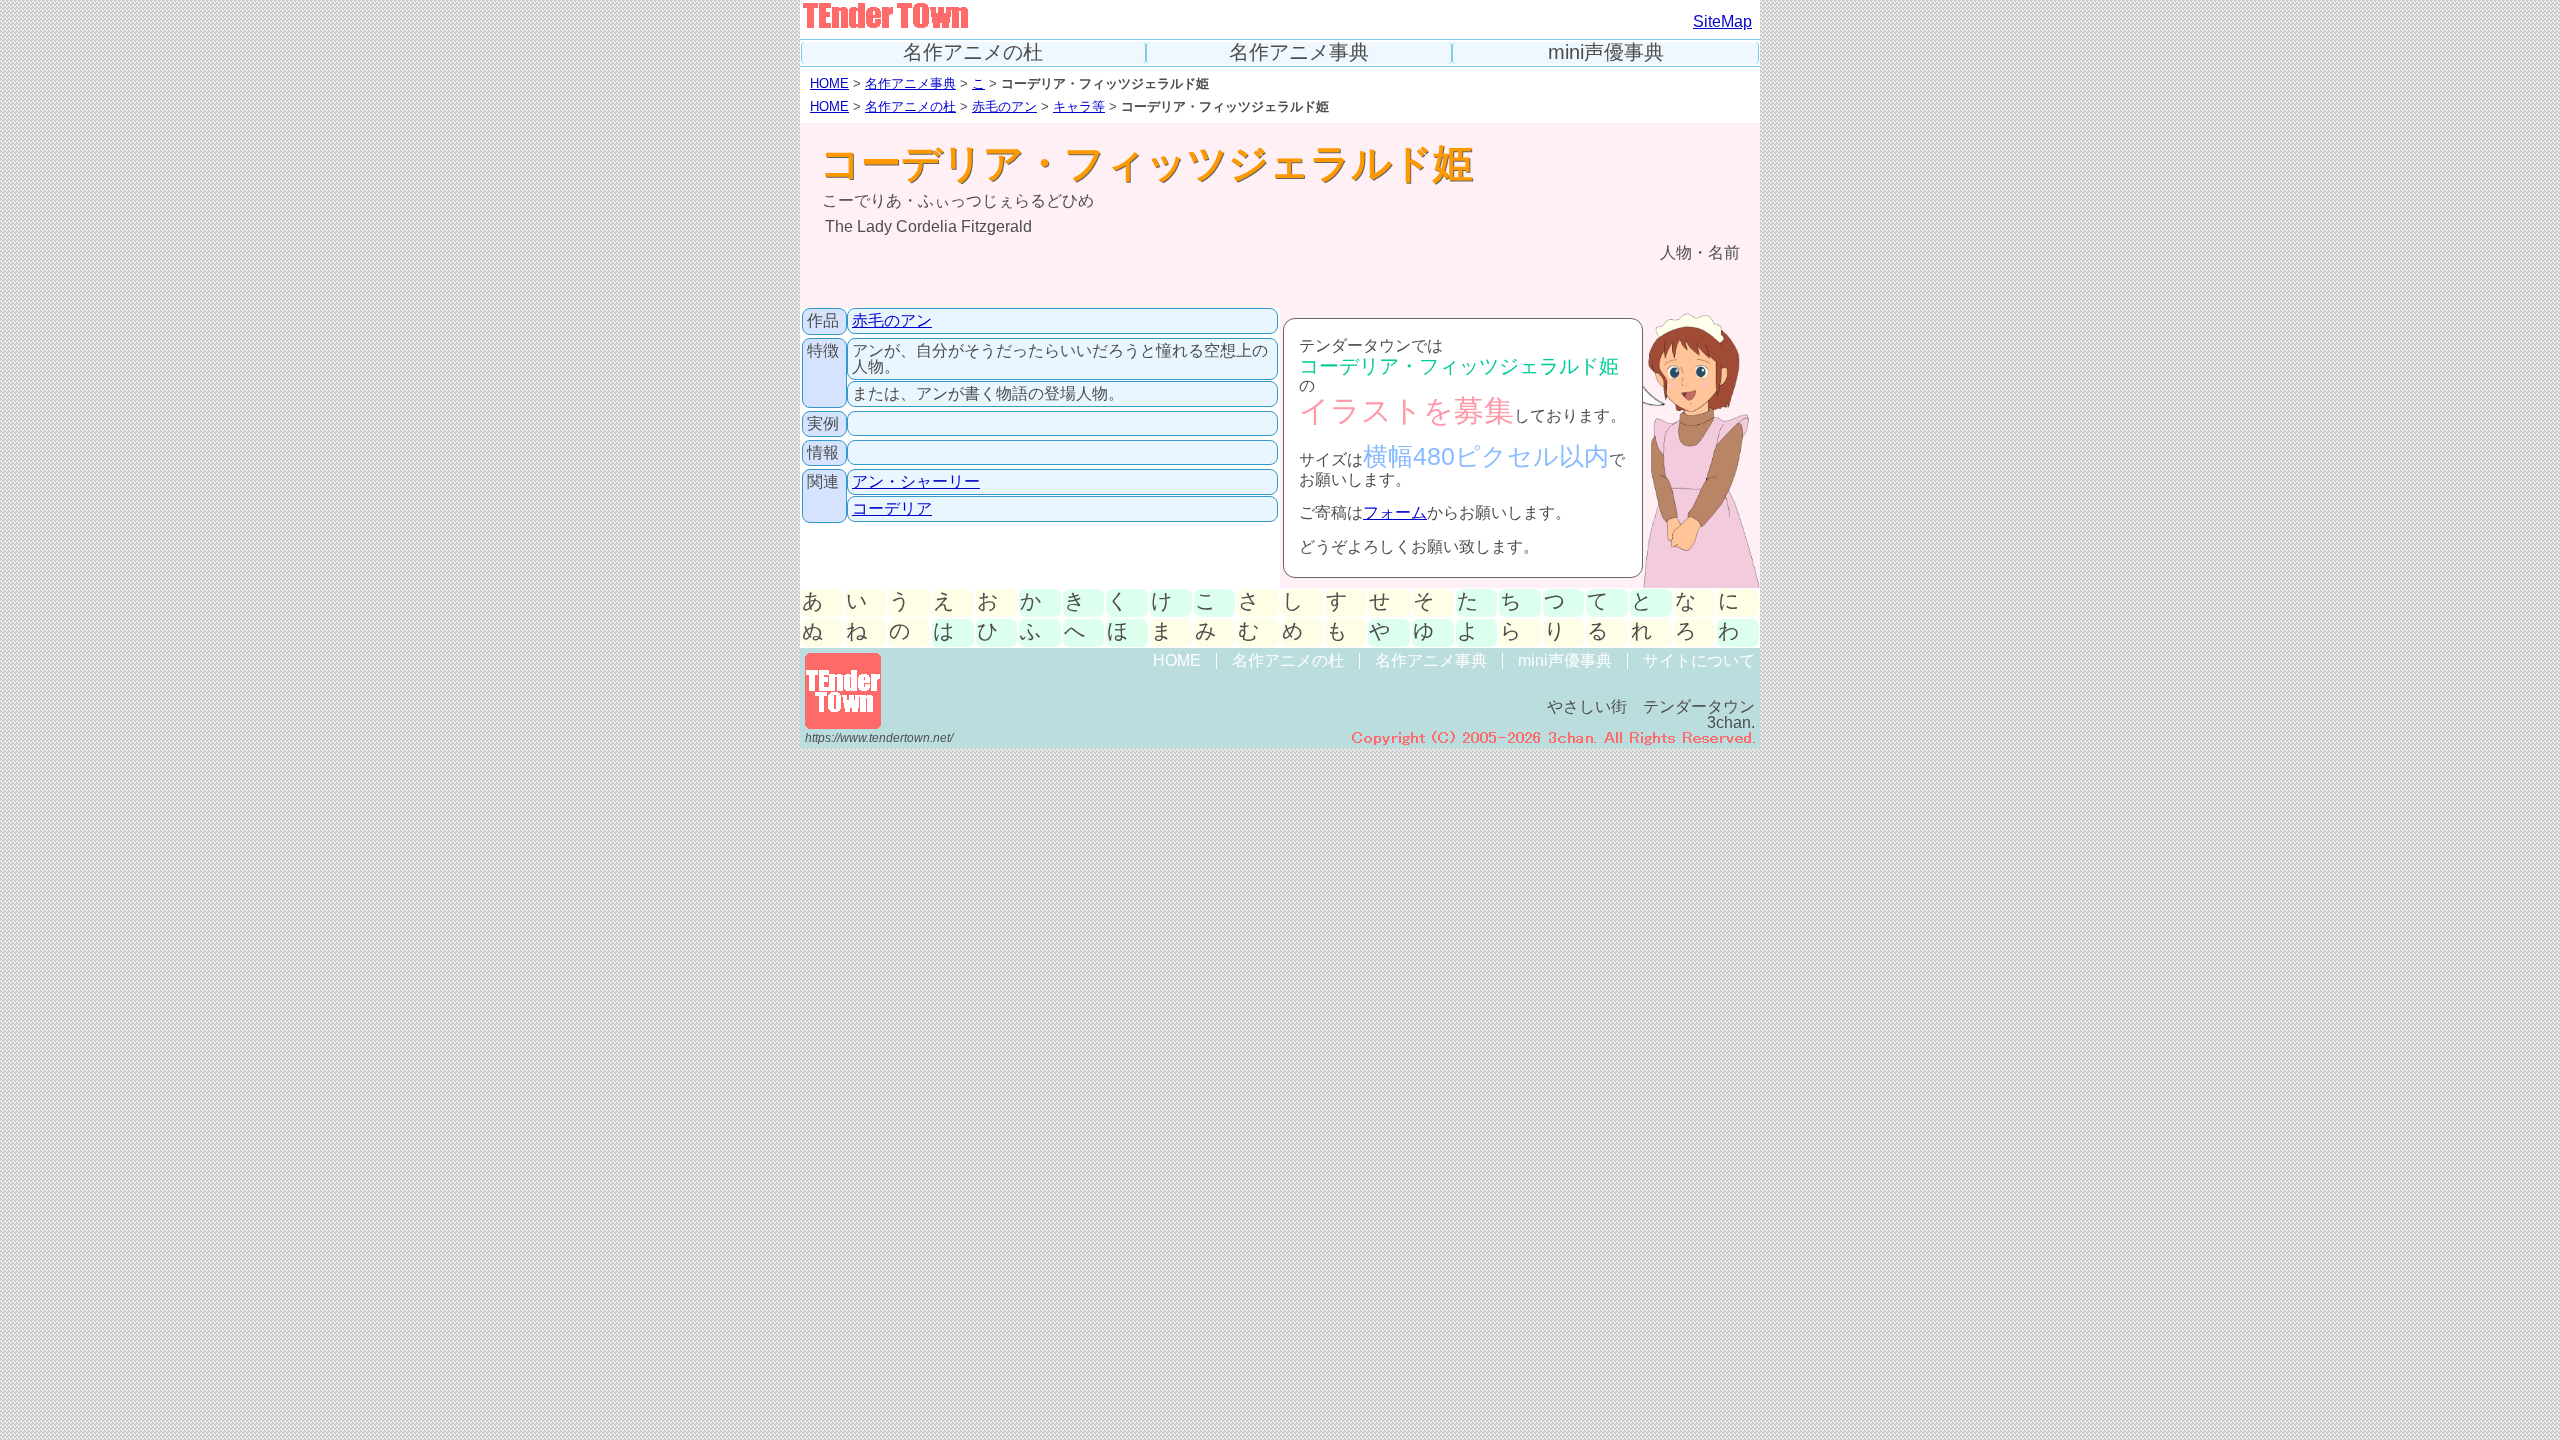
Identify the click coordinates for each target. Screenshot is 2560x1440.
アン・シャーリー (916, 481)
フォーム (1395, 512)
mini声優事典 (1606, 52)
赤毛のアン (1004, 106)
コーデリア (892, 508)
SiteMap (1722, 21)
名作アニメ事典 (1299, 52)
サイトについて (1699, 660)
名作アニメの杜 (973, 52)
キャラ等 (1079, 106)
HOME (829, 83)
